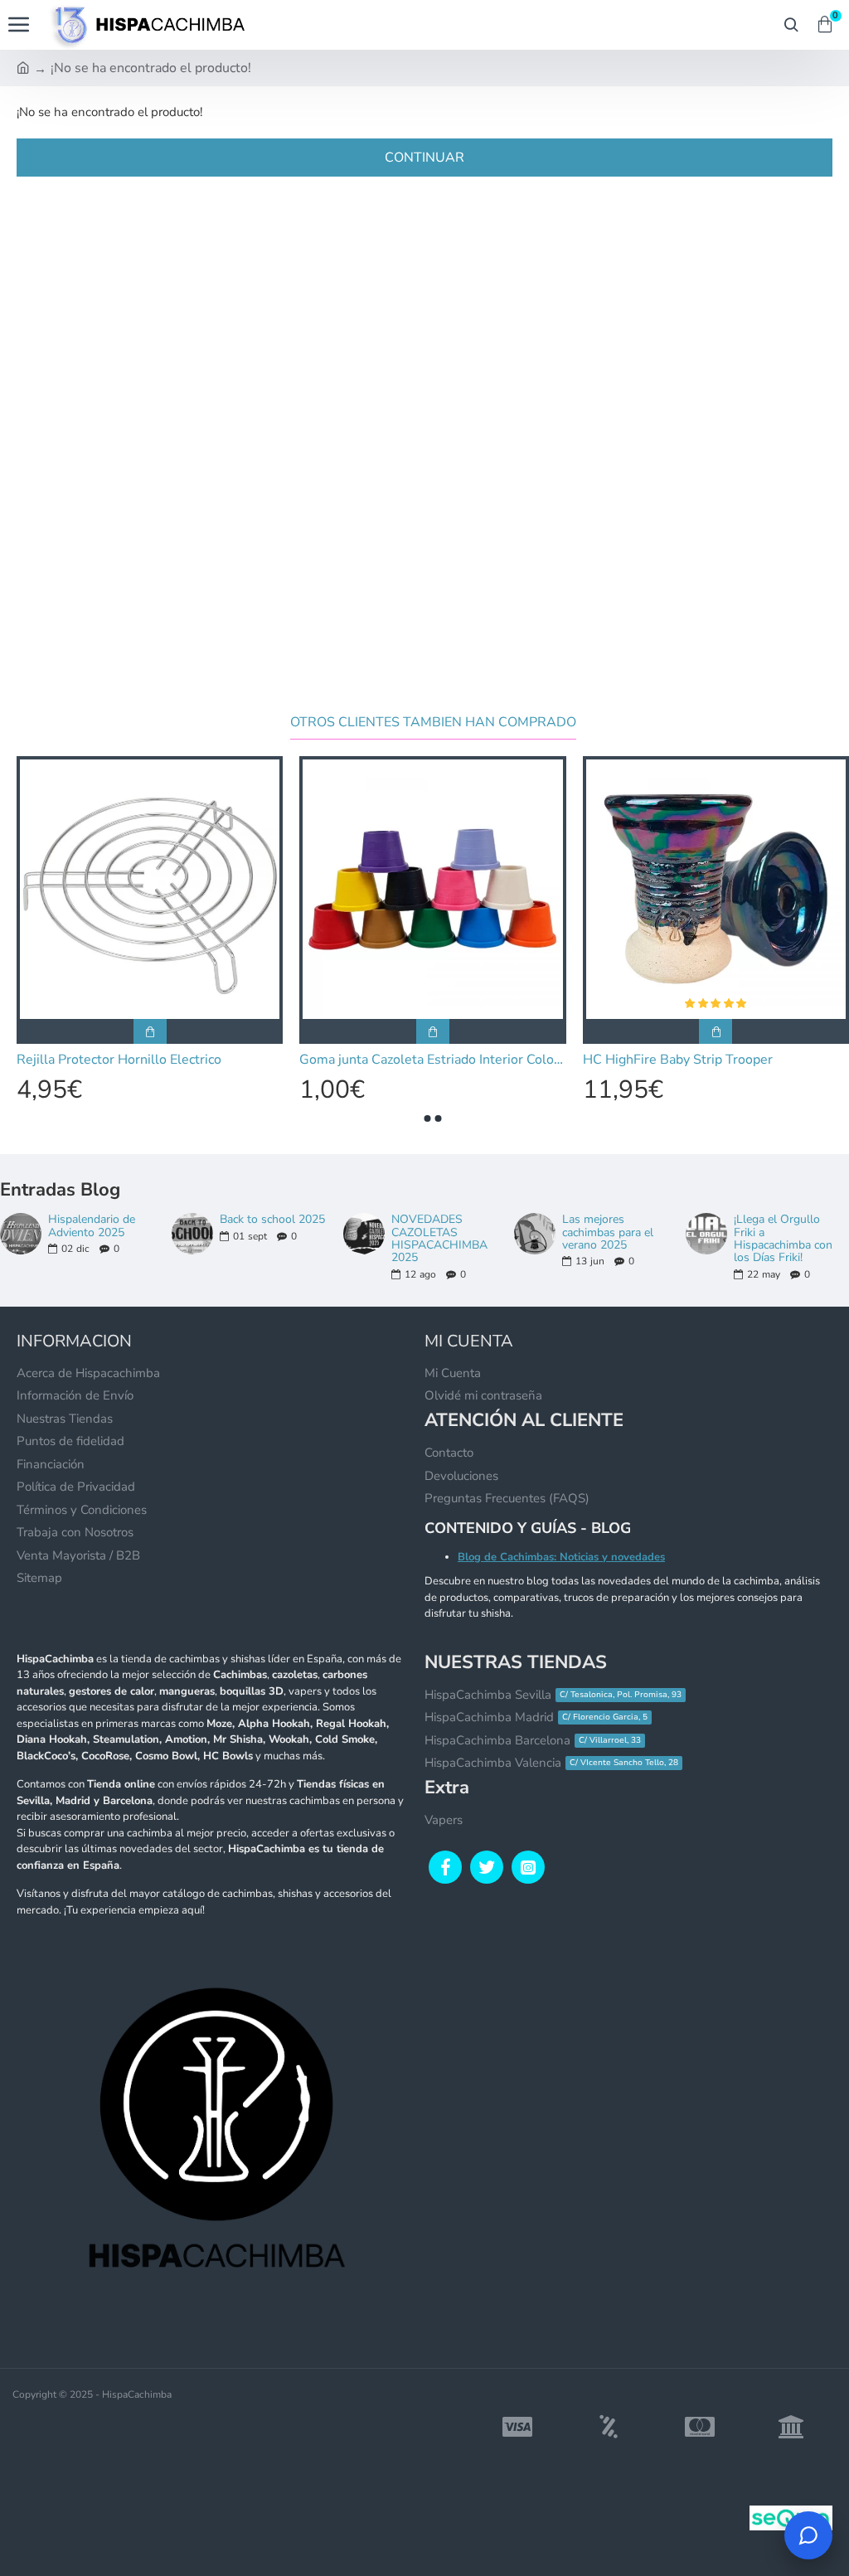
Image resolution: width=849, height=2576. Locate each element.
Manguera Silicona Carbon (374, 1060)
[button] (428, 1118)
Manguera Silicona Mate (651, 1060)
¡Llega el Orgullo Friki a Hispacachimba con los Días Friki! (783, 1239)
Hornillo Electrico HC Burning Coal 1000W (142, 1060)
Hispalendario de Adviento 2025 (92, 1226)
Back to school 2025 (272, 1219)
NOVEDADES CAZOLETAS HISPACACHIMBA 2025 (439, 1239)
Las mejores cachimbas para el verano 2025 (608, 1232)
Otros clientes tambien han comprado (433, 723)
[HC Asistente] (808, 2535)
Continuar (424, 158)
